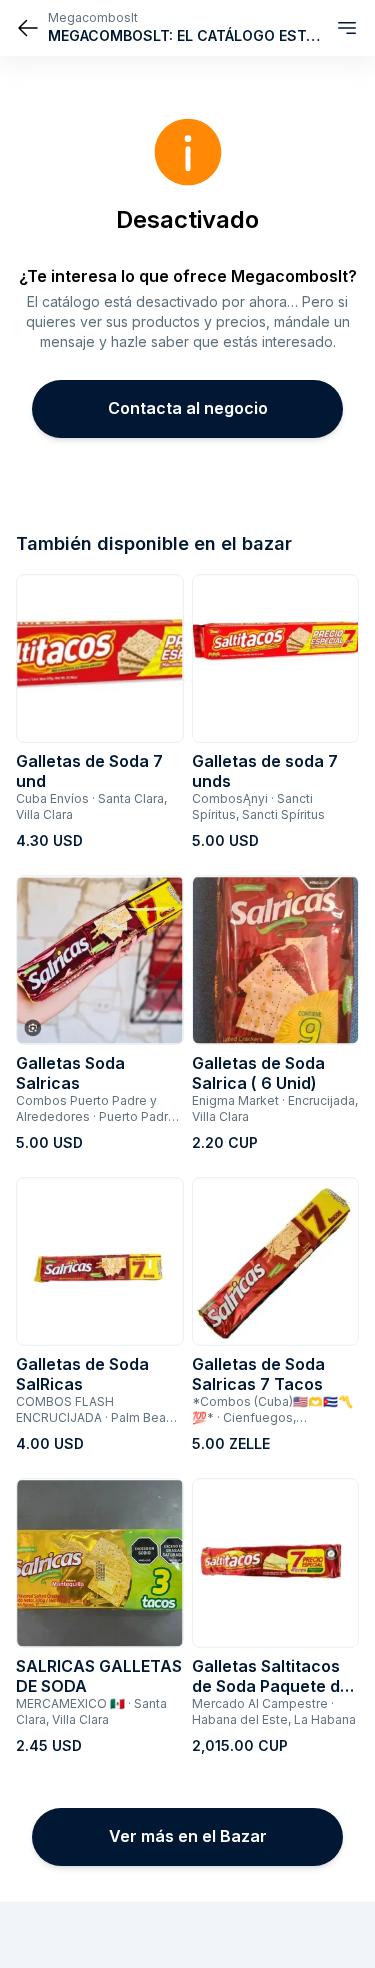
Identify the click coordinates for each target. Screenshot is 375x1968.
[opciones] (347, 28)
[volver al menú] (28, 28)
